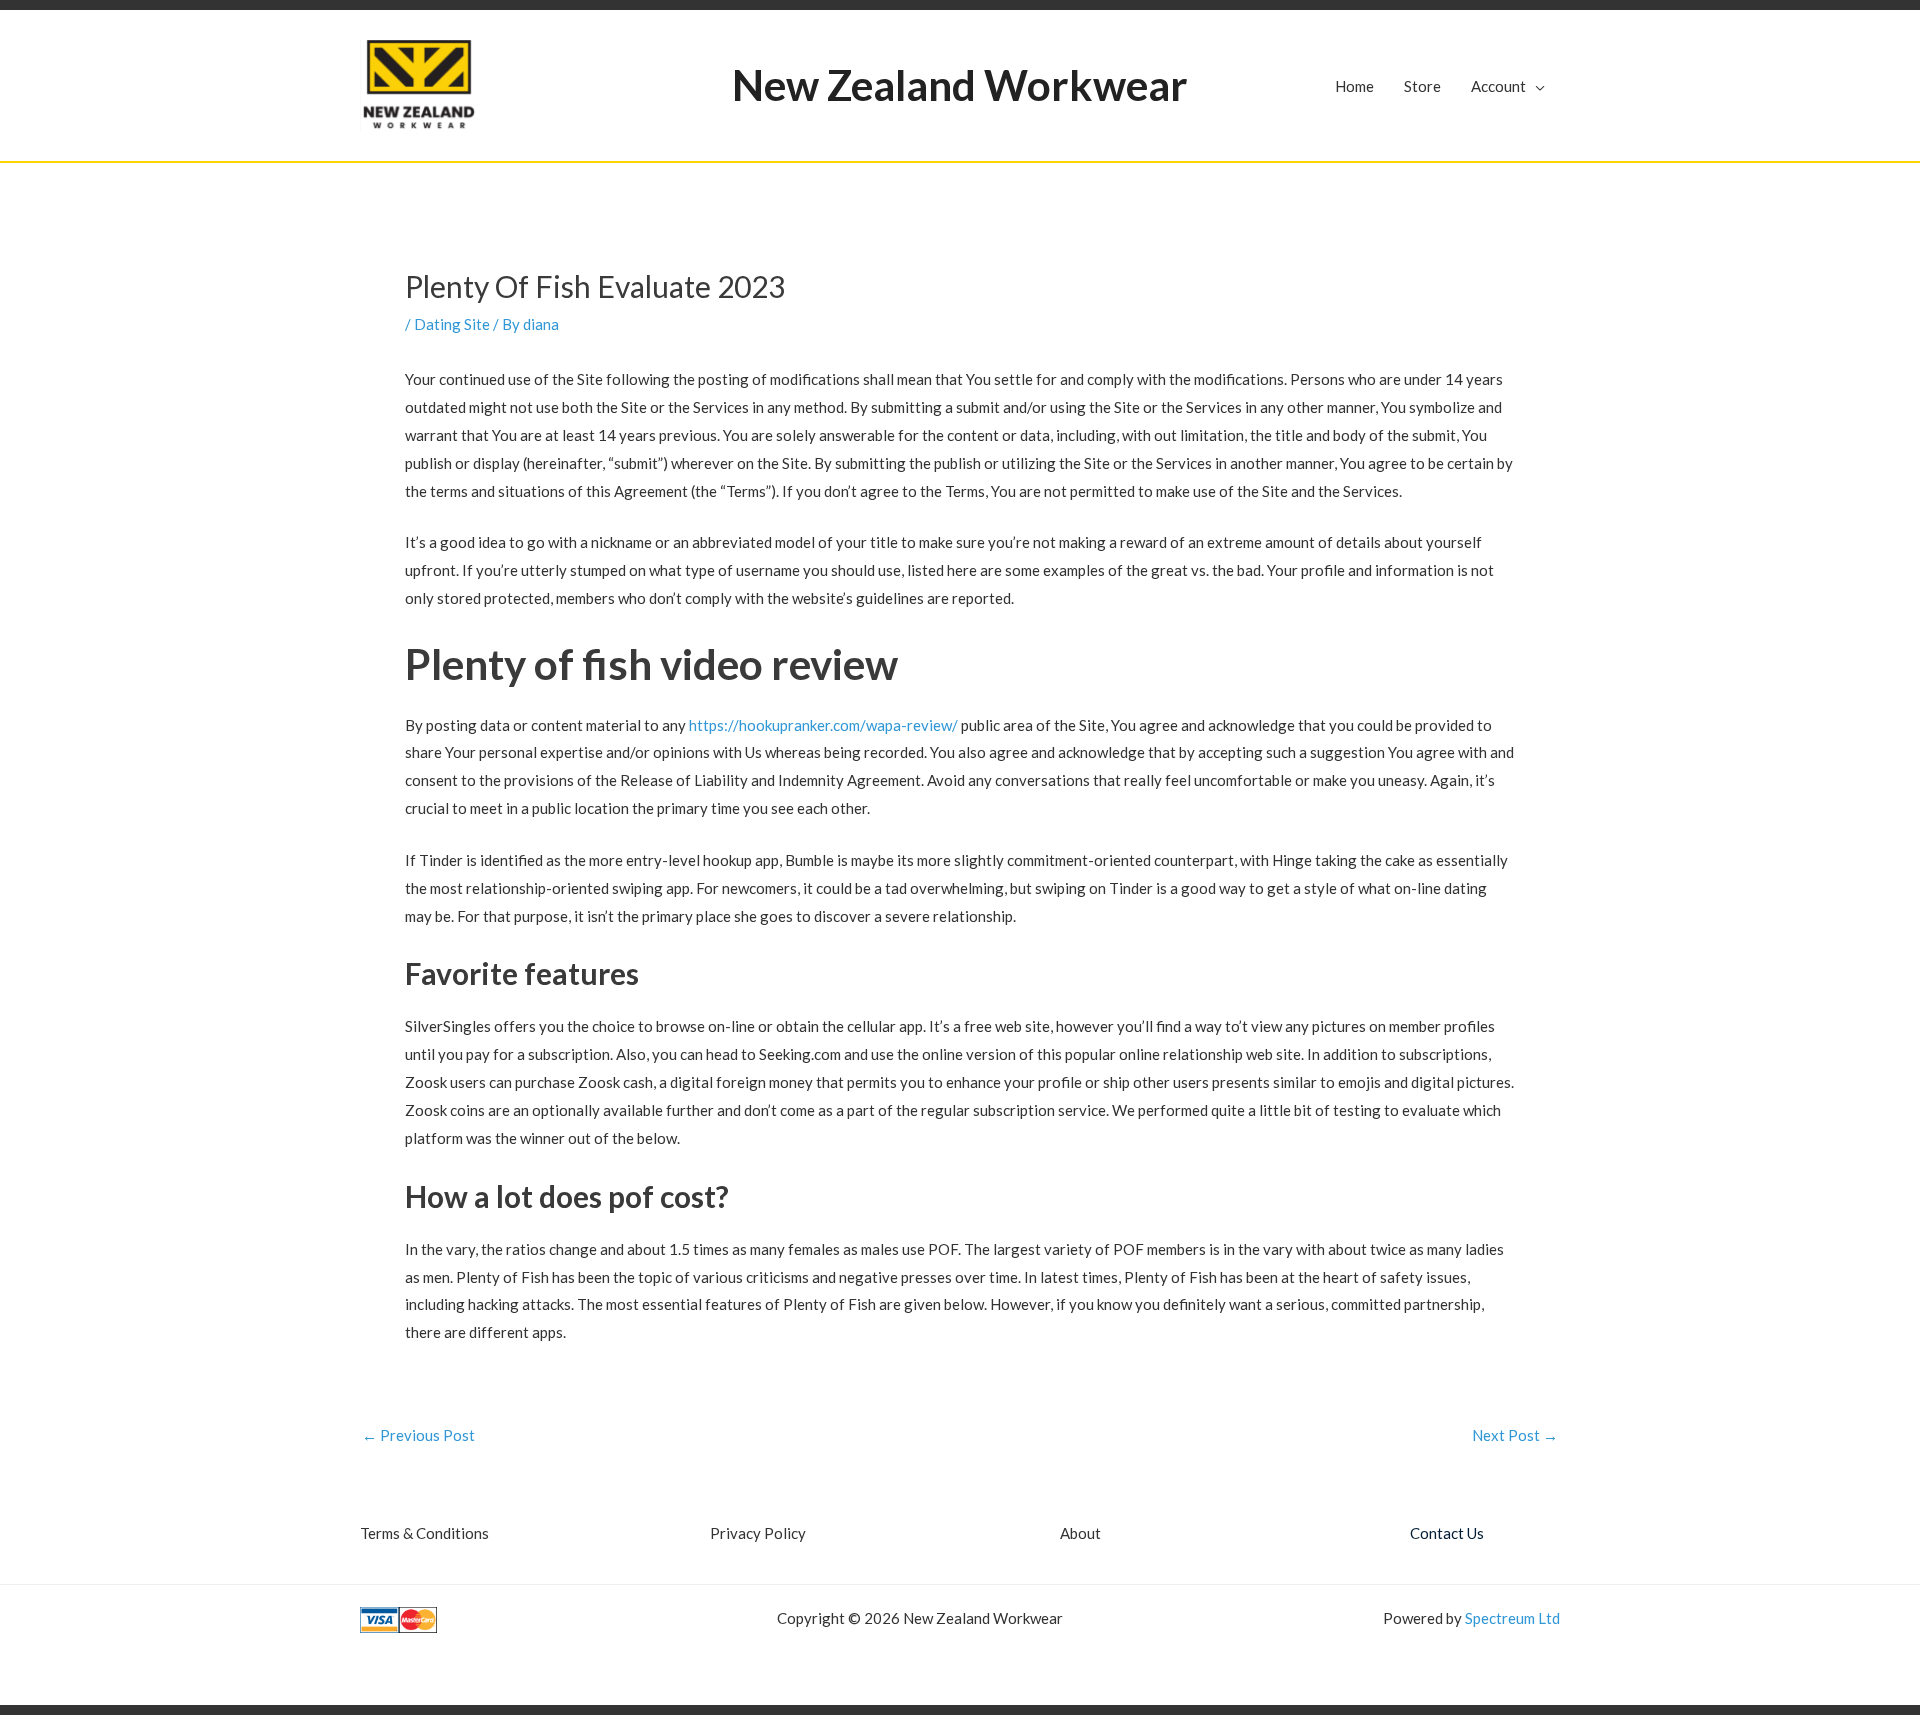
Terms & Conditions (424, 1533)
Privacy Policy (758, 1533)
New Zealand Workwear (960, 85)
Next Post (1515, 1435)
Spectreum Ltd (1512, 1618)
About (1080, 1533)
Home (1354, 86)
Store (1422, 86)
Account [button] (1498, 86)
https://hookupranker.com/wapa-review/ (823, 725)
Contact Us (1447, 1533)
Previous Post (418, 1435)
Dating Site (452, 324)
